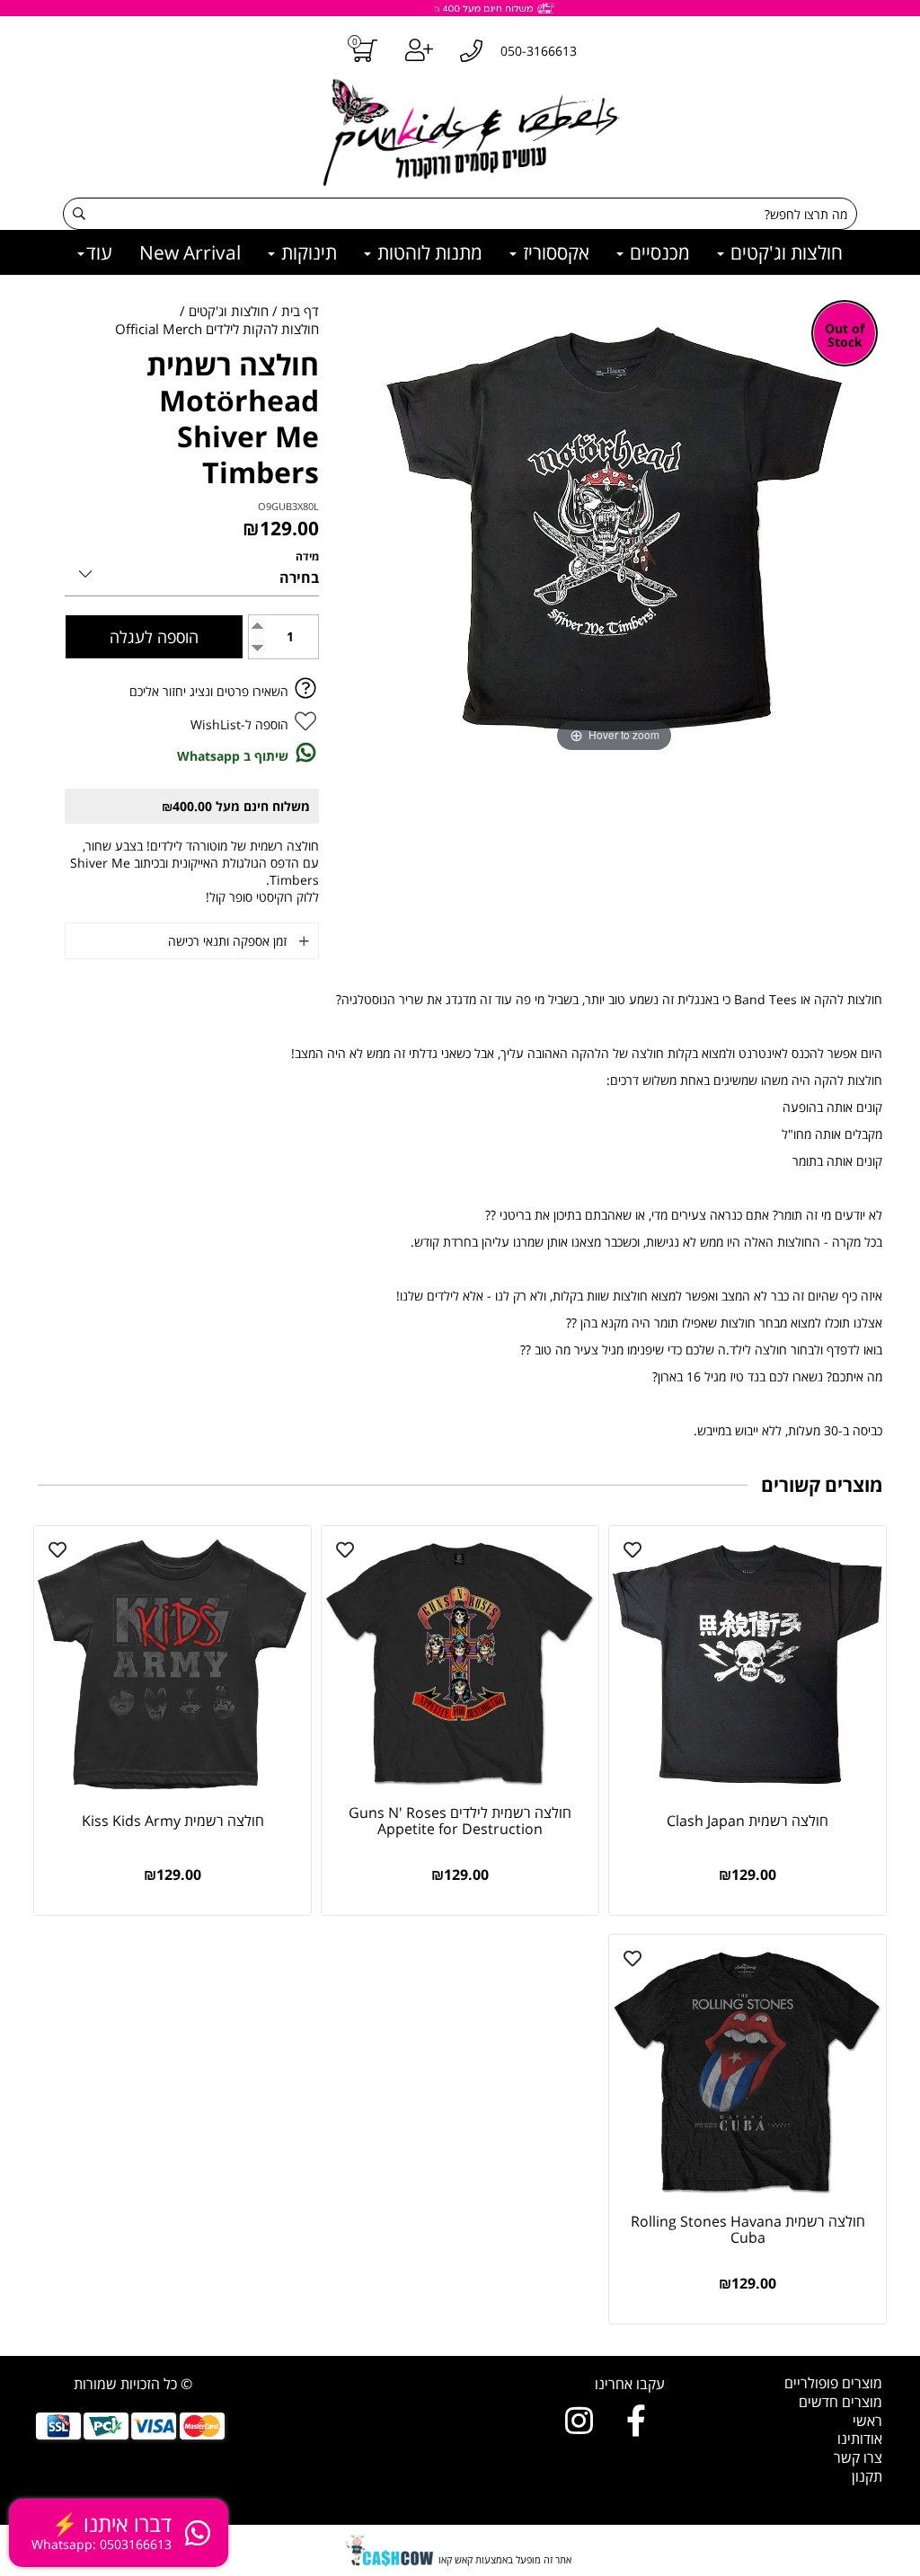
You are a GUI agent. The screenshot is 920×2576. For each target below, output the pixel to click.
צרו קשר (858, 2457)
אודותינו (860, 2439)
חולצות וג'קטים (784, 252)
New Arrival (190, 252)
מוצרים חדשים (840, 2402)
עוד (99, 252)
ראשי (867, 2421)
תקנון (867, 2476)
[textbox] (569, 2384)
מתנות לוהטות (428, 252)
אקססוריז (554, 252)
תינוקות (307, 252)
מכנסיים (658, 252)
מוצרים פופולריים (833, 2383)
